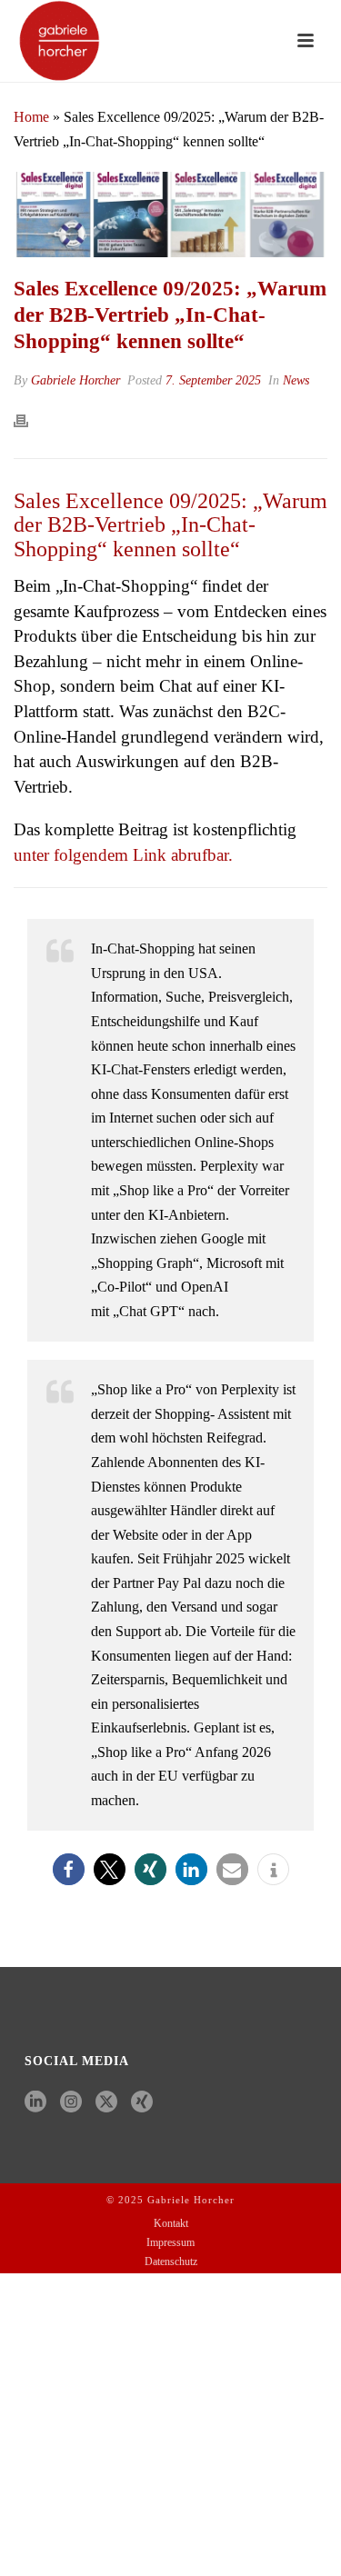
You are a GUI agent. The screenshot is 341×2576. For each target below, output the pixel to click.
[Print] (30, 419)
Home (31, 117)
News (296, 380)
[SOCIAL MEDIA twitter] (106, 2103)
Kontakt (171, 2223)
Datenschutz (171, 2261)
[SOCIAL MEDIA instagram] (71, 2103)
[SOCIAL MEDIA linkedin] (35, 2103)
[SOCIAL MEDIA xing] (142, 2103)
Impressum (170, 2242)
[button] (69, 1869)
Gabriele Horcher (75, 380)
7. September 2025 (213, 380)
